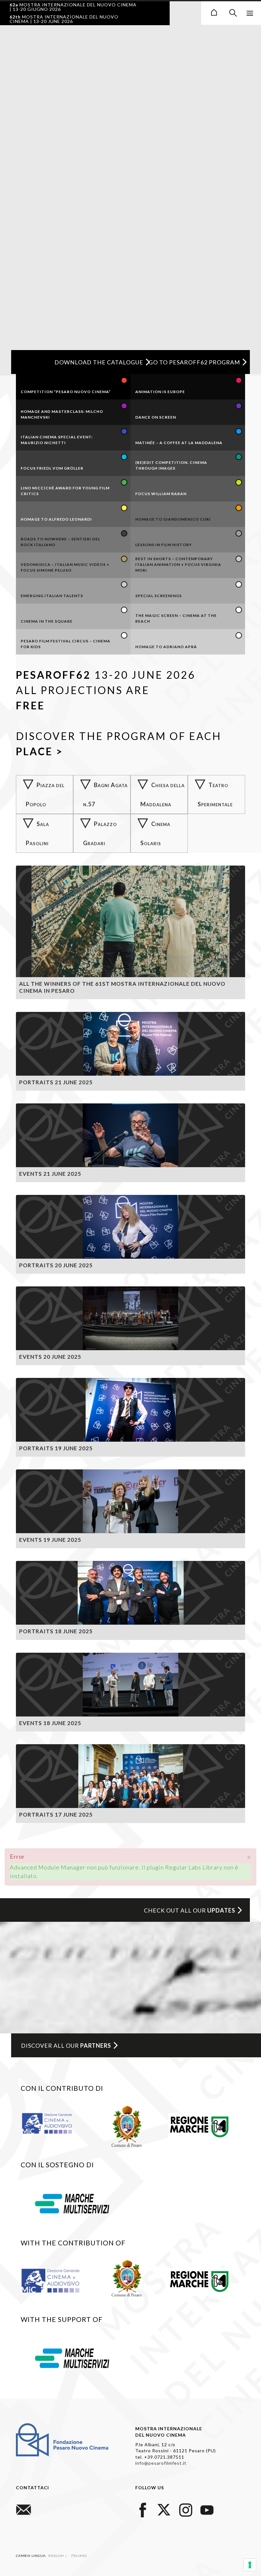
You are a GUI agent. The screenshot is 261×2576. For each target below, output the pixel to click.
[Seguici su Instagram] (186, 2509)
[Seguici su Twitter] (164, 2509)
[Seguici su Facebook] (143, 2509)
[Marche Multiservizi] (72, 2203)
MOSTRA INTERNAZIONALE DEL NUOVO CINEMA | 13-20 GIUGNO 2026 (73, 7)
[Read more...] (130, 932)
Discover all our (66, 2045)
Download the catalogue (99, 362)
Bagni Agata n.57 (105, 794)
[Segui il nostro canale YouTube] (207, 2509)
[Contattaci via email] (24, 2509)
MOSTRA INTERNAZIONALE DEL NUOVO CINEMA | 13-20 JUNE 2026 (64, 19)
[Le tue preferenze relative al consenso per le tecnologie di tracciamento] (250, 2565)
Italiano (79, 2556)
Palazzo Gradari (100, 833)
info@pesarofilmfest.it (161, 2463)
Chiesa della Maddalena (162, 794)
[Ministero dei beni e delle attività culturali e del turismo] (53, 2123)
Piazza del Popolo (45, 794)
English (57, 2556)
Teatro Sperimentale (215, 794)
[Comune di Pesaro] (127, 2126)
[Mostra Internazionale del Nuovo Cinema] (214, 11)
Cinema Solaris (155, 833)
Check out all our (190, 1910)
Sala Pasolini (37, 833)
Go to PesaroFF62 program (194, 362)
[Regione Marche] (199, 2126)
